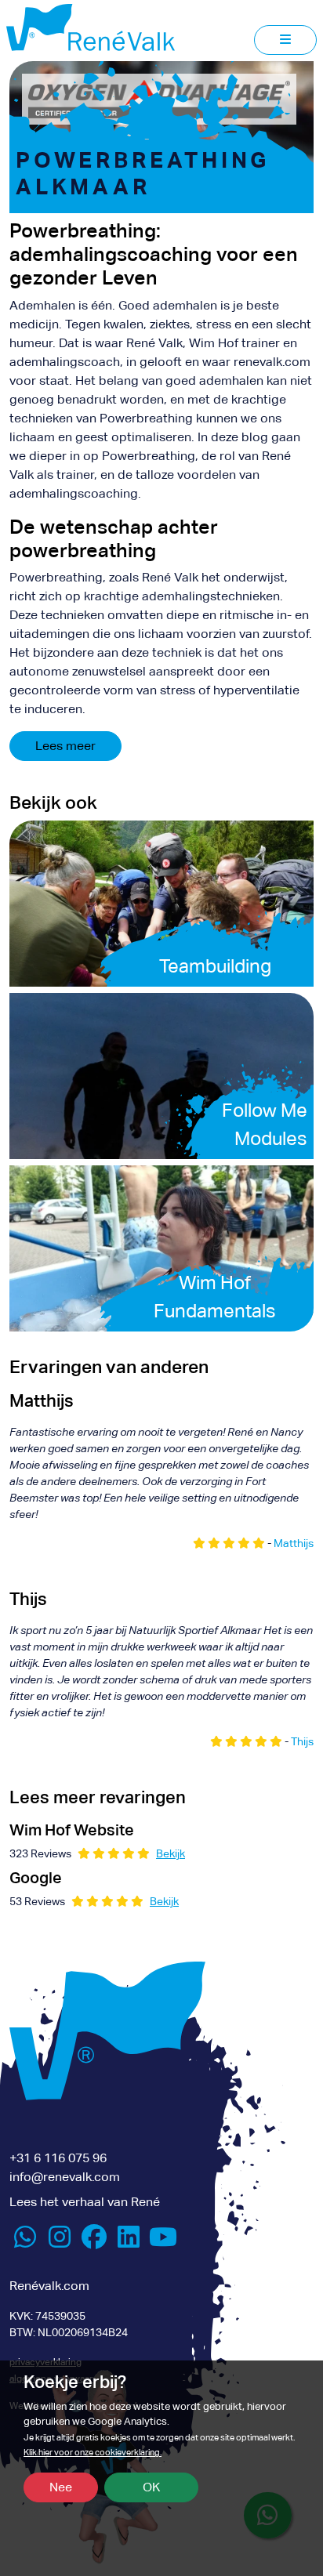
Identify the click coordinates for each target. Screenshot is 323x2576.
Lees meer (65, 746)
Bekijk (171, 1853)
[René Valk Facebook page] (94, 2242)
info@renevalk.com (65, 2177)
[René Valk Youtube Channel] (163, 2242)
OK (151, 2487)
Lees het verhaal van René (85, 2202)
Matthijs (294, 1543)
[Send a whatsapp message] (25, 2242)
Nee (61, 2487)
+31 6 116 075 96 (58, 2158)
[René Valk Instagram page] (60, 2242)
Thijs (302, 1741)
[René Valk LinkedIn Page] (129, 2242)
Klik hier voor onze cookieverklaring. (93, 2453)
